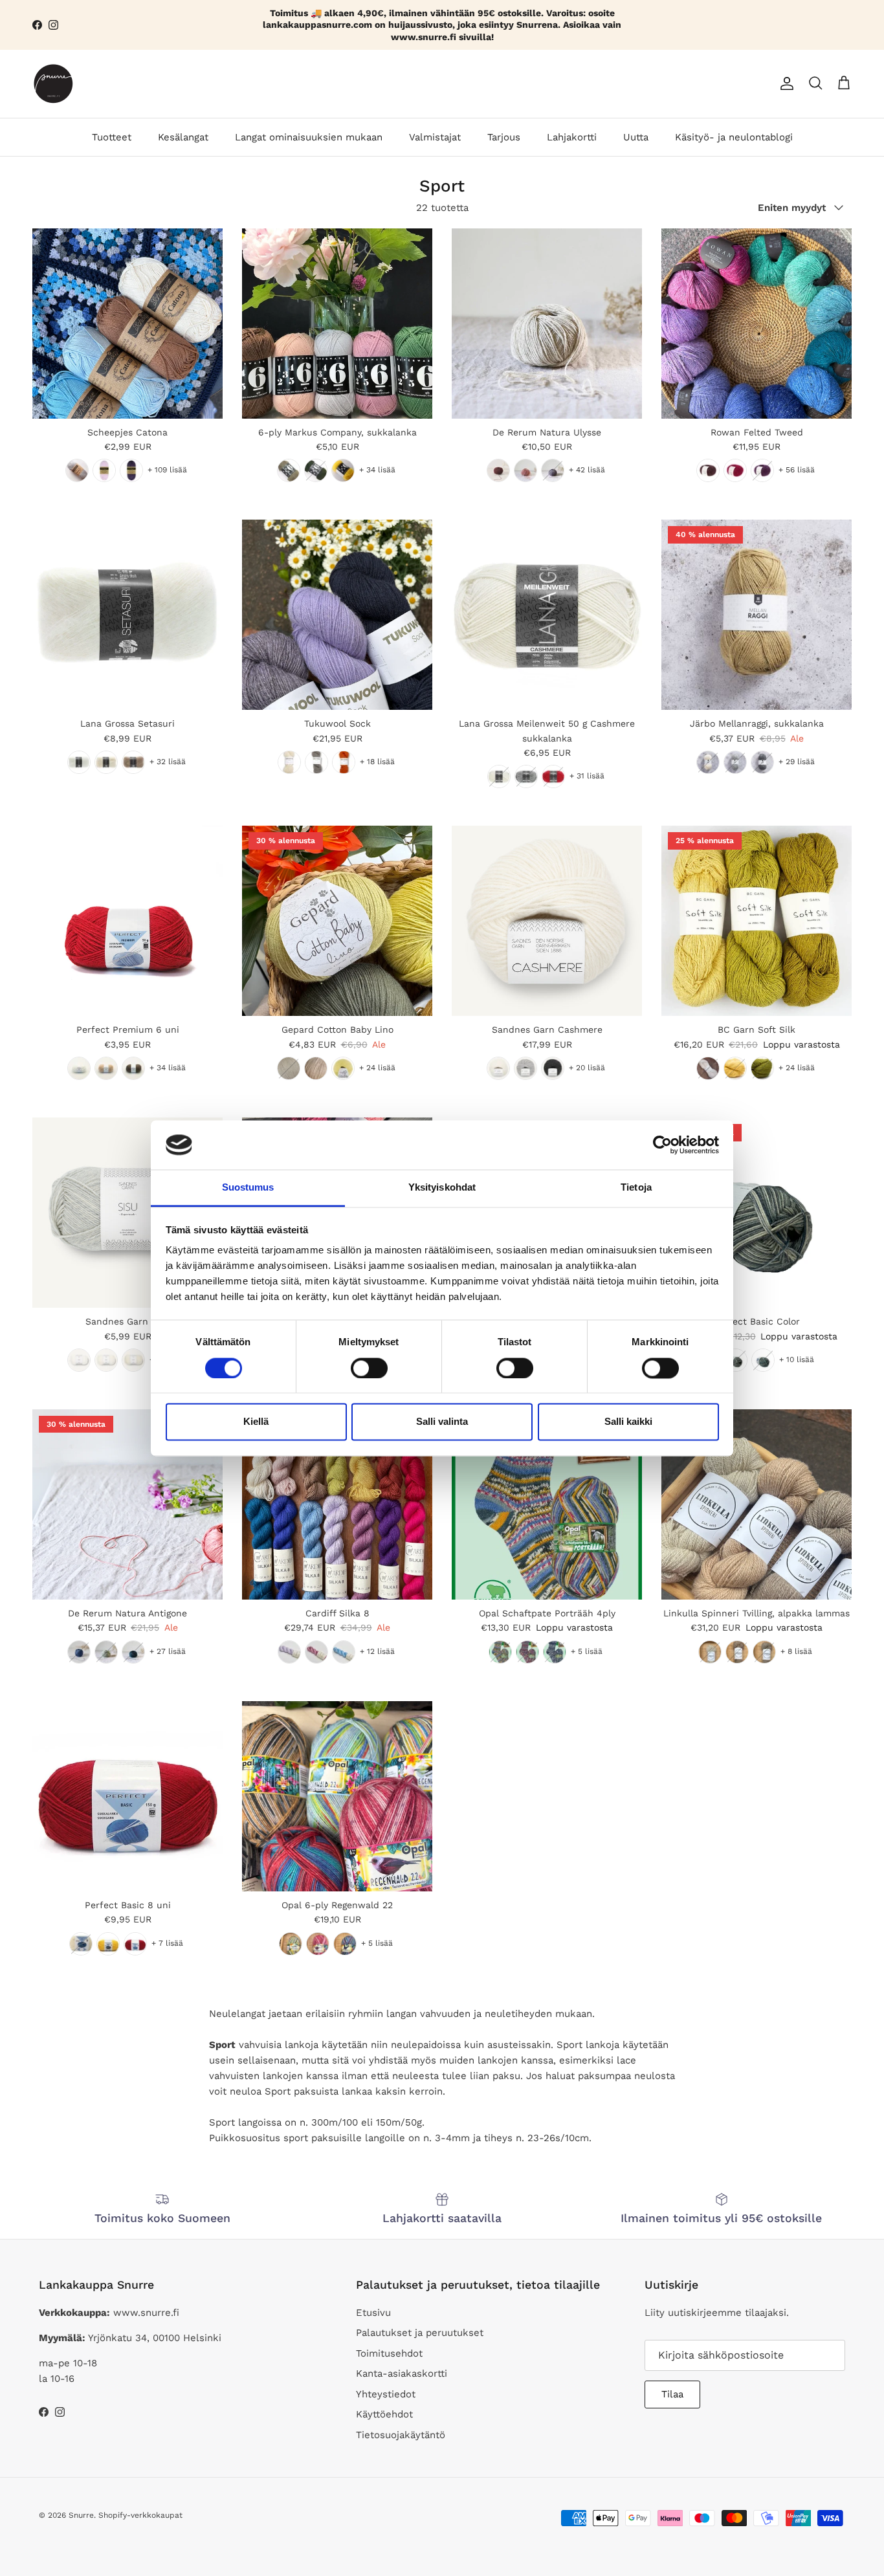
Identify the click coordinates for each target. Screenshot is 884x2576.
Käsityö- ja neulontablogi (734, 137)
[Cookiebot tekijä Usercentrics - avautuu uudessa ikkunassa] (662, 1145)
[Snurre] (53, 84)
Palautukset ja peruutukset (420, 2333)
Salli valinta (442, 1422)
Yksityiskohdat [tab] (442, 1188)
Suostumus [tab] (248, 1188)
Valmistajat (435, 137)
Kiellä (256, 1422)
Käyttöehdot (384, 2414)
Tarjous (504, 137)
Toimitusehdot (389, 2353)
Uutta (636, 137)
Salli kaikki (628, 1422)
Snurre (81, 2515)
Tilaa (672, 2394)
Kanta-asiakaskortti (402, 2373)
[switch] (369, 1368)
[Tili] (784, 83)
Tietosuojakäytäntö (401, 2435)
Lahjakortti (572, 137)
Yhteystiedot (386, 2394)
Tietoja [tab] (636, 1188)
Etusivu (373, 2313)
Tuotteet (112, 137)
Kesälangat (183, 137)
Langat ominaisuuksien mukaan (309, 137)
